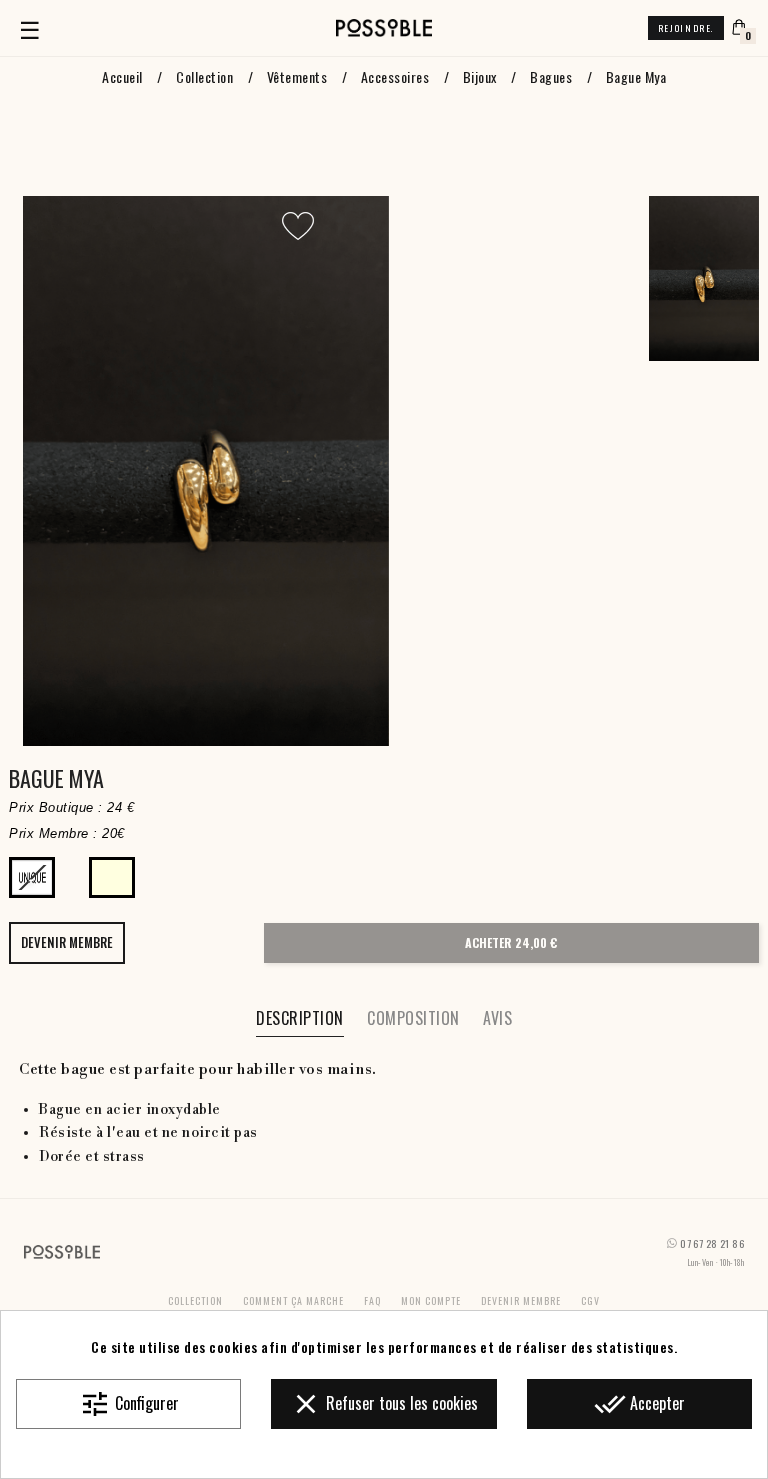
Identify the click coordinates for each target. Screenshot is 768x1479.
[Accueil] (384, 28)
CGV (590, 1300)
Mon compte (431, 1300)
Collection (195, 1300)
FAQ (372, 1300)
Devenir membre (521, 1300)
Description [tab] (300, 1018)
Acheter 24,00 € (511, 942)
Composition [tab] (413, 1018)
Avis (497, 1018)
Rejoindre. (686, 28)
